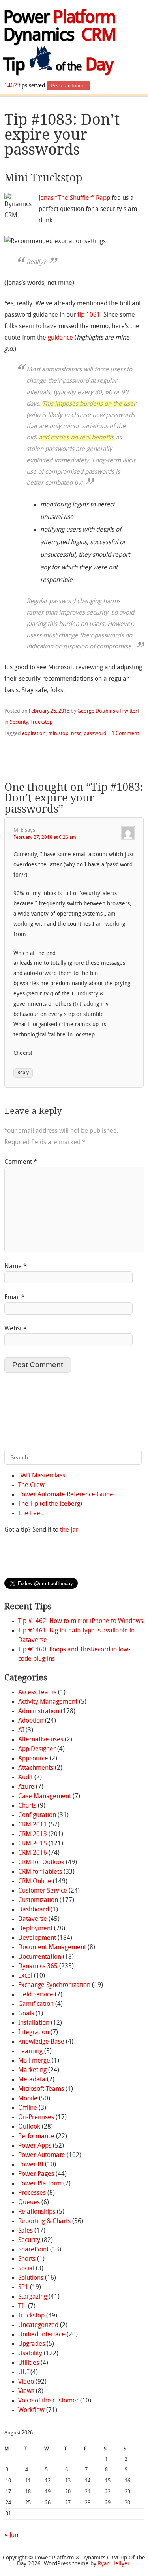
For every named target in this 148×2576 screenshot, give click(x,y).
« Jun (11, 2535)
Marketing (32, 2070)
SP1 (23, 2288)
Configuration (37, 1815)
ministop (58, 734)
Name (16, 1267)
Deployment (35, 1929)
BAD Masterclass (42, 1476)
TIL (22, 2306)
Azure (26, 1787)
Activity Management (48, 1702)
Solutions (31, 2278)
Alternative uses (41, 1740)
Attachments (36, 1768)
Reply (23, 1073)
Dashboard (34, 1910)
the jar (69, 1530)
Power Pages (36, 2174)
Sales (25, 2231)
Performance (36, 2137)
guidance (60, 338)
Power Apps (35, 2146)
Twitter (129, 711)
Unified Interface (42, 2335)
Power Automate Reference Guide (66, 1495)
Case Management (45, 1797)
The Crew (31, 1485)
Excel (25, 1976)
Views (26, 2391)
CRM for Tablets (40, 1872)
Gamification (36, 2004)
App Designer (37, 1749)
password (95, 734)
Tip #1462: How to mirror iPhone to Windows (81, 1621)
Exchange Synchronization (54, 1985)
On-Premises (36, 2118)
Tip (58, 66)
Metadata (32, 2080)
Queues (29, 2203)
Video (26, 2382)
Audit (25, 1778)
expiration (34, 734)
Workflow (31, 2410)
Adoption (31, 1721)
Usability (30, 2354)
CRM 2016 (33, 1853)
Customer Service (43, 1891)
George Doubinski (98, 711)
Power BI (31, 2165)
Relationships (37, 2212)
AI (21, 1730)
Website (16, 1329)
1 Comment (125, 734)
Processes (32, 2193)
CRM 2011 (33, 1825)
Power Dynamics (59, 27)
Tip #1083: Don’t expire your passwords (62, 135)
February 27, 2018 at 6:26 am (45, 838)
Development (37, 1938)
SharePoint (33, 2250)
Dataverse (33, 1919)
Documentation (40, 1957)
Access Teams (37, 1693)
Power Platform (40, 2184)
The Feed (31, 1514)
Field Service (36, 1995)
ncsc (76, 734)
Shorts (27, 2259)
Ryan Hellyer (114, 2564)
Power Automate (42, 2155)
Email (15, 1298)
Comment (21, 1162)
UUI (23, 2373)
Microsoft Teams (41, 2089)
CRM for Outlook (41, 1863)
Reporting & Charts (44, 2221)
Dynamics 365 (38, 1967)
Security (19, 722)
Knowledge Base (41, 2042)
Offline (28, 2108)
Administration (39, 1712)
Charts (27, 1806)
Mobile (28, 2099)
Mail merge (34, 2061)
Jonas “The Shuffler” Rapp (74, 198)
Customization (38, 1900)
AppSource (33, 1759)
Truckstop (42, 722)
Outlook (29, 2127)
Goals (26, 2014)
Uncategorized (38, 2325)
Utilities (29, 2363)
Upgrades (32, 2344)
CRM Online (35, 1882)
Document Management (52, 1948)
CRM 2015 (33, 1844)
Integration (34, 2033)
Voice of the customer (48, 2401)
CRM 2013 (33, 1834)
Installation (34, 2023)
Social (26, 2269)
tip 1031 (89, 315)
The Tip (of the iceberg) (50, 1504)
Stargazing (33, 2297)
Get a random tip (69, 86)
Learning (30, 2052)
